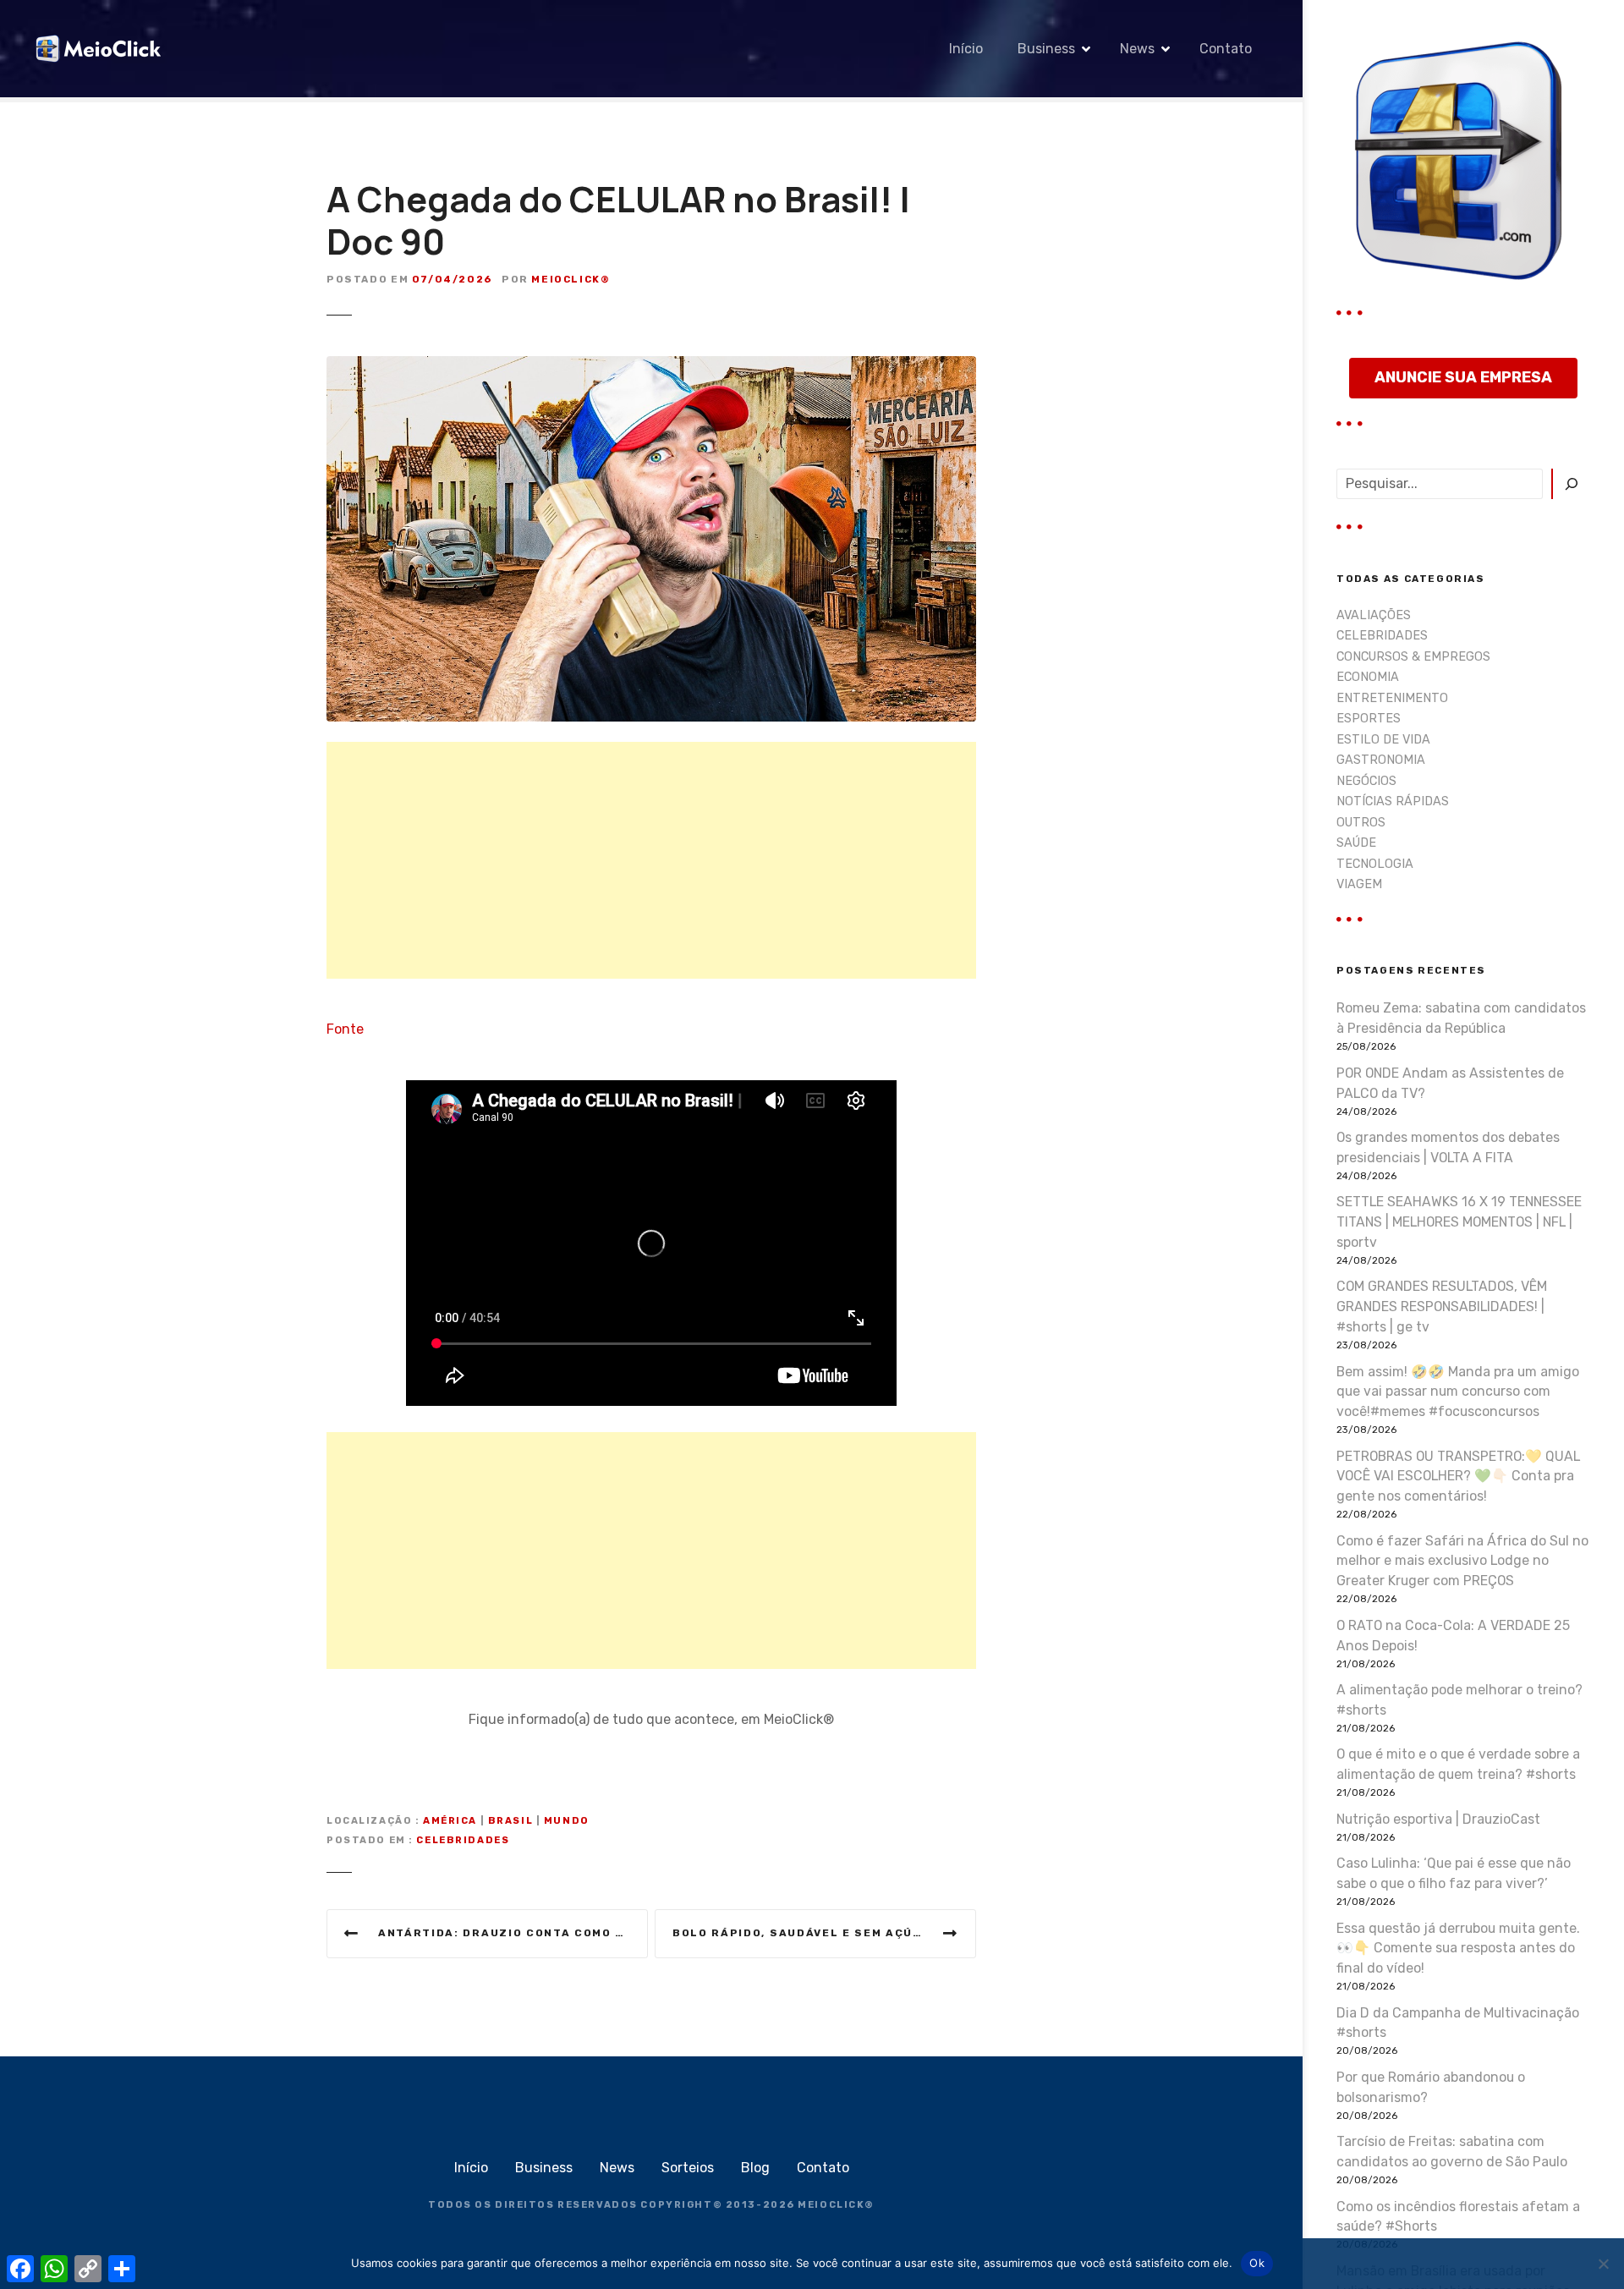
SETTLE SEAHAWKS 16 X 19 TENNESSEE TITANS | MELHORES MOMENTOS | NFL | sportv (1459, 1222)
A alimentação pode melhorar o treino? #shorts (1459, 1700)
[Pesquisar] (1571, 484)
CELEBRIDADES (463, 1840)
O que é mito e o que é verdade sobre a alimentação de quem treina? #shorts (1458, 1764)
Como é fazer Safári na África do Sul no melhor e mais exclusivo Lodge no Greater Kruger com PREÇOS (1462, 1561)
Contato (1226, 49)
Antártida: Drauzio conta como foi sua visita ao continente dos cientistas (513, 1933)
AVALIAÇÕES (1374, 615)
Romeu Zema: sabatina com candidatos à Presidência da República (1461, 1018)
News (1137, 49)
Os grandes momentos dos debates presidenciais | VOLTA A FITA (1448, 1147)
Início (966, 49)
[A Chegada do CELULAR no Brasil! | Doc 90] (651, 366)
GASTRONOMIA (1381, 760)
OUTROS (1361, 823)
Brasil (510, 1821)
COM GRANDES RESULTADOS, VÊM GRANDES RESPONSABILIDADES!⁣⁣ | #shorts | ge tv (1442, 1306)
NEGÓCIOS (1366, 781)
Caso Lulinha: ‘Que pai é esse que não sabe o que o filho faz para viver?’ (1454, 1873)
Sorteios (688, 2168)
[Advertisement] (651, 860)
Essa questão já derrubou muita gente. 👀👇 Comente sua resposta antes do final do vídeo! (1458, 1949)
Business (1046, 49)
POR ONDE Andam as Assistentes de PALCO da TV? (1450, 1083)
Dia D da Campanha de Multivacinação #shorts (1458, 2023)
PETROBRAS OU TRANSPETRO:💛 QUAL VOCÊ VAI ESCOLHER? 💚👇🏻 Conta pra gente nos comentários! (1458, 1477)
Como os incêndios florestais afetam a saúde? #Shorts (1458, 2217)
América (450, 1821)
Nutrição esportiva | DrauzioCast (1438, 1819)
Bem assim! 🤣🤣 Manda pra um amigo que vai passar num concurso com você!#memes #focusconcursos (1458, 1392)
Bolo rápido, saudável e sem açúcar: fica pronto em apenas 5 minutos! (824, 1933)
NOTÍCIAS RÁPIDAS (1393, 801)
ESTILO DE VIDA (1383, 740)
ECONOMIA (1368, 677)
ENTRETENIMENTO (1392, 698)
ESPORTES (1369, 719)
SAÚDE (1356, 843)
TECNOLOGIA (1375, 864)
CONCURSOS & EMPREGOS (1413, 657)
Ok (1257, 2263)
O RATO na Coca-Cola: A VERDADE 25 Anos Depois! (1453, 1636)
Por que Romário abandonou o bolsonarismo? (1431, 2087)
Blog (755, 2168)
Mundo (567, 1821)
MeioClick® (571, 279)
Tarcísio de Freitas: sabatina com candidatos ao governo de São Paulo (1452, 2152)
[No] (1603, 2264)
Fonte (345, 1029)
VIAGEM (1359, 884)
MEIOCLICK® (836, 2205)
